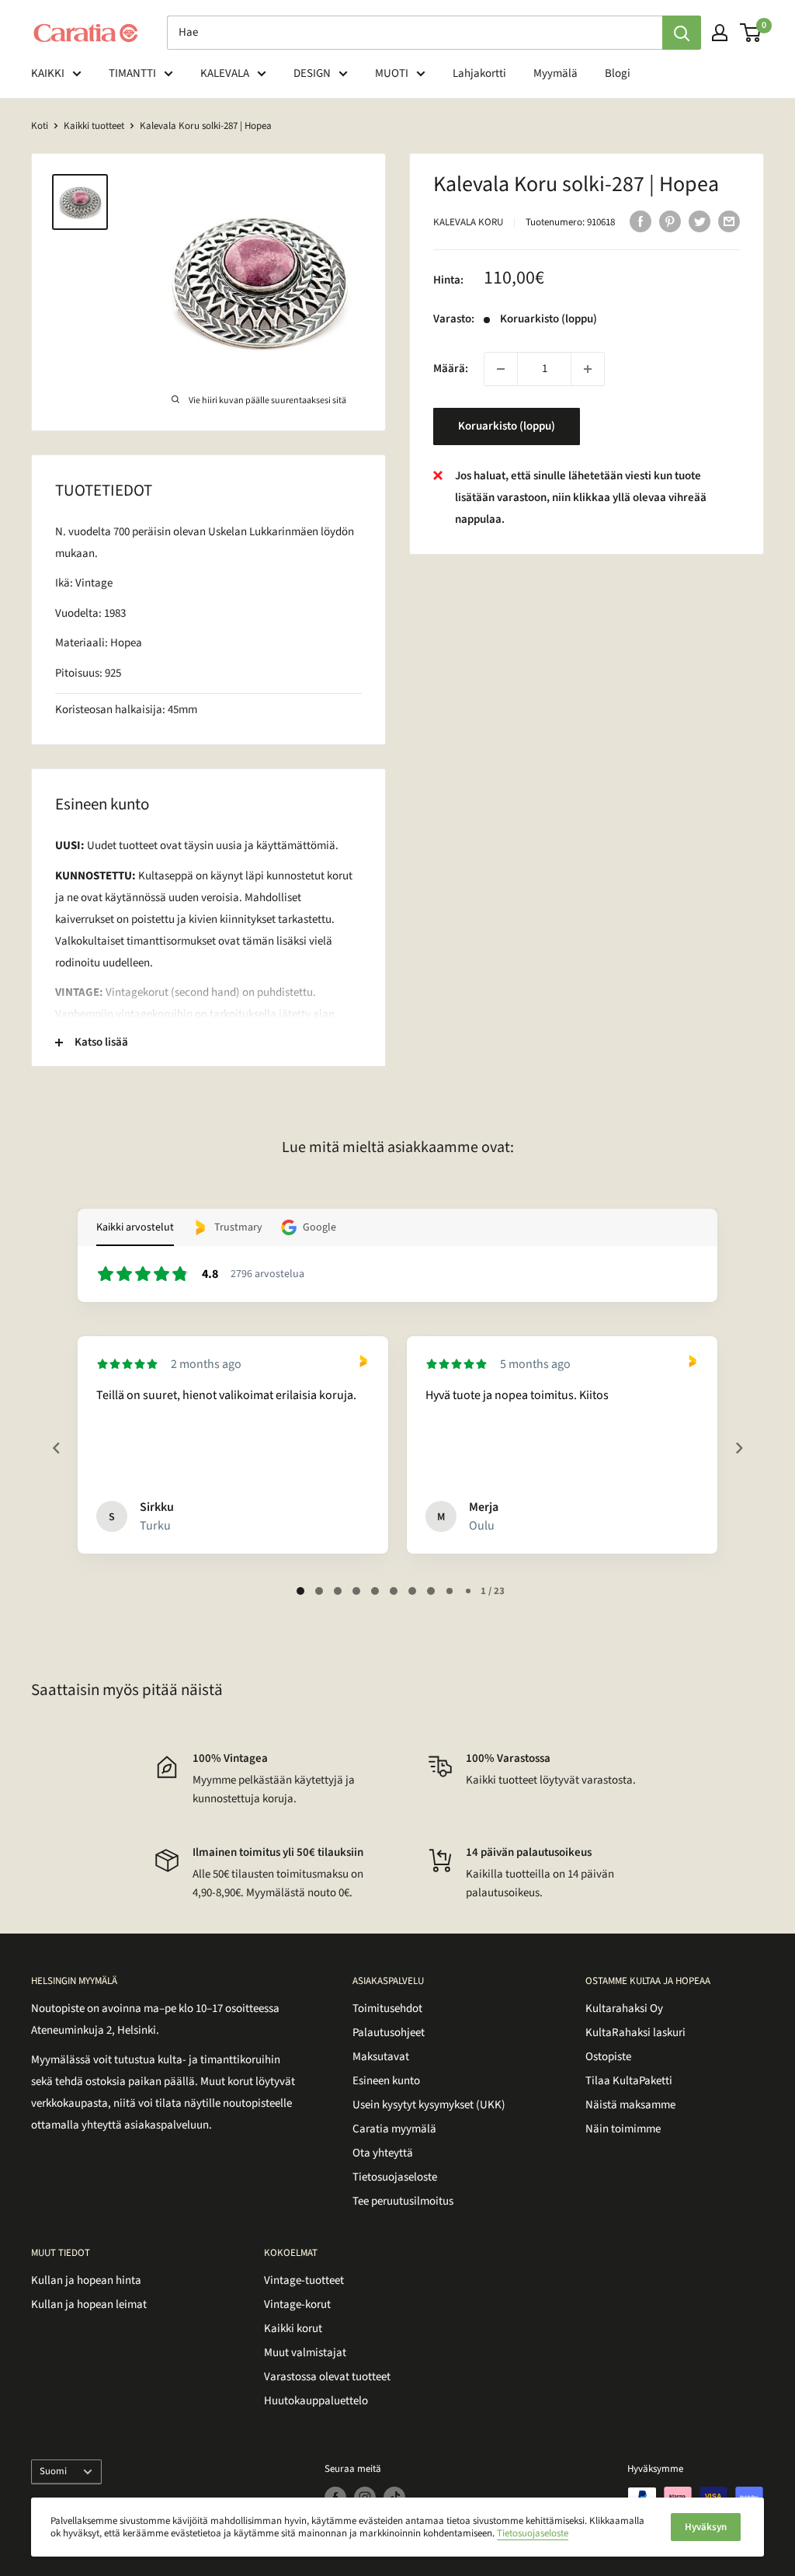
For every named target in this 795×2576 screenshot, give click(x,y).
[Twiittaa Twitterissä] (700, 221)
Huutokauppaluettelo (316, 2401)
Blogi (618, 73)
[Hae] (682, 33)
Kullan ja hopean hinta (86, 2280)
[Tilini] (720, 33)
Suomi (53, 2471)
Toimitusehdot (387, 2009)
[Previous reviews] (56, 1448)
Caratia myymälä (394, 2129)
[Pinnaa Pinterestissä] (670, 221)
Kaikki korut (293, 2329)
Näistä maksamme (630, 2105)
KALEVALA (225, 73)
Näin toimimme (623, 2129)
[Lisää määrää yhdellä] (588, 369)
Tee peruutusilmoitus (403, 2201)
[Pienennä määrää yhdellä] (501, 369)
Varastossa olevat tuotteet (327, 2377)
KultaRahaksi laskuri (635, 2033)
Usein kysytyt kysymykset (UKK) (429, 2105)
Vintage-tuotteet (304, 2280)
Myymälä (555, 73)
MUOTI (392, 73)
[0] (751, 33)
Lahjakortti (479, 73)
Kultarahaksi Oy (624, 2009)
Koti (40, 126)
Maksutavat (381, 2057)
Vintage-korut (297, 2304)
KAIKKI (48, 73)
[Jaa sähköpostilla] (729, 221)
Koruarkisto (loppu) (507, 426)
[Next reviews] (738, 1448)
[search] (415, 33)
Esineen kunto (386, 2081)
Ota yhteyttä (383, 2153)
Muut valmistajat (305, 2353)
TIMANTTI (132, 73)
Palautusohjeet (389, 2033)
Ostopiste (608, 2057)
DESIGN (312, 73)
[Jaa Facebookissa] (641, 221)
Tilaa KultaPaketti (629, 2081)
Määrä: (451, 369)
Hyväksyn (706, 2527)
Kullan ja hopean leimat (89, 2304)
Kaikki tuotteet (94, 126)
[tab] (300, 1591)
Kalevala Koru (468, 222)
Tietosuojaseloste (395, 2177)
